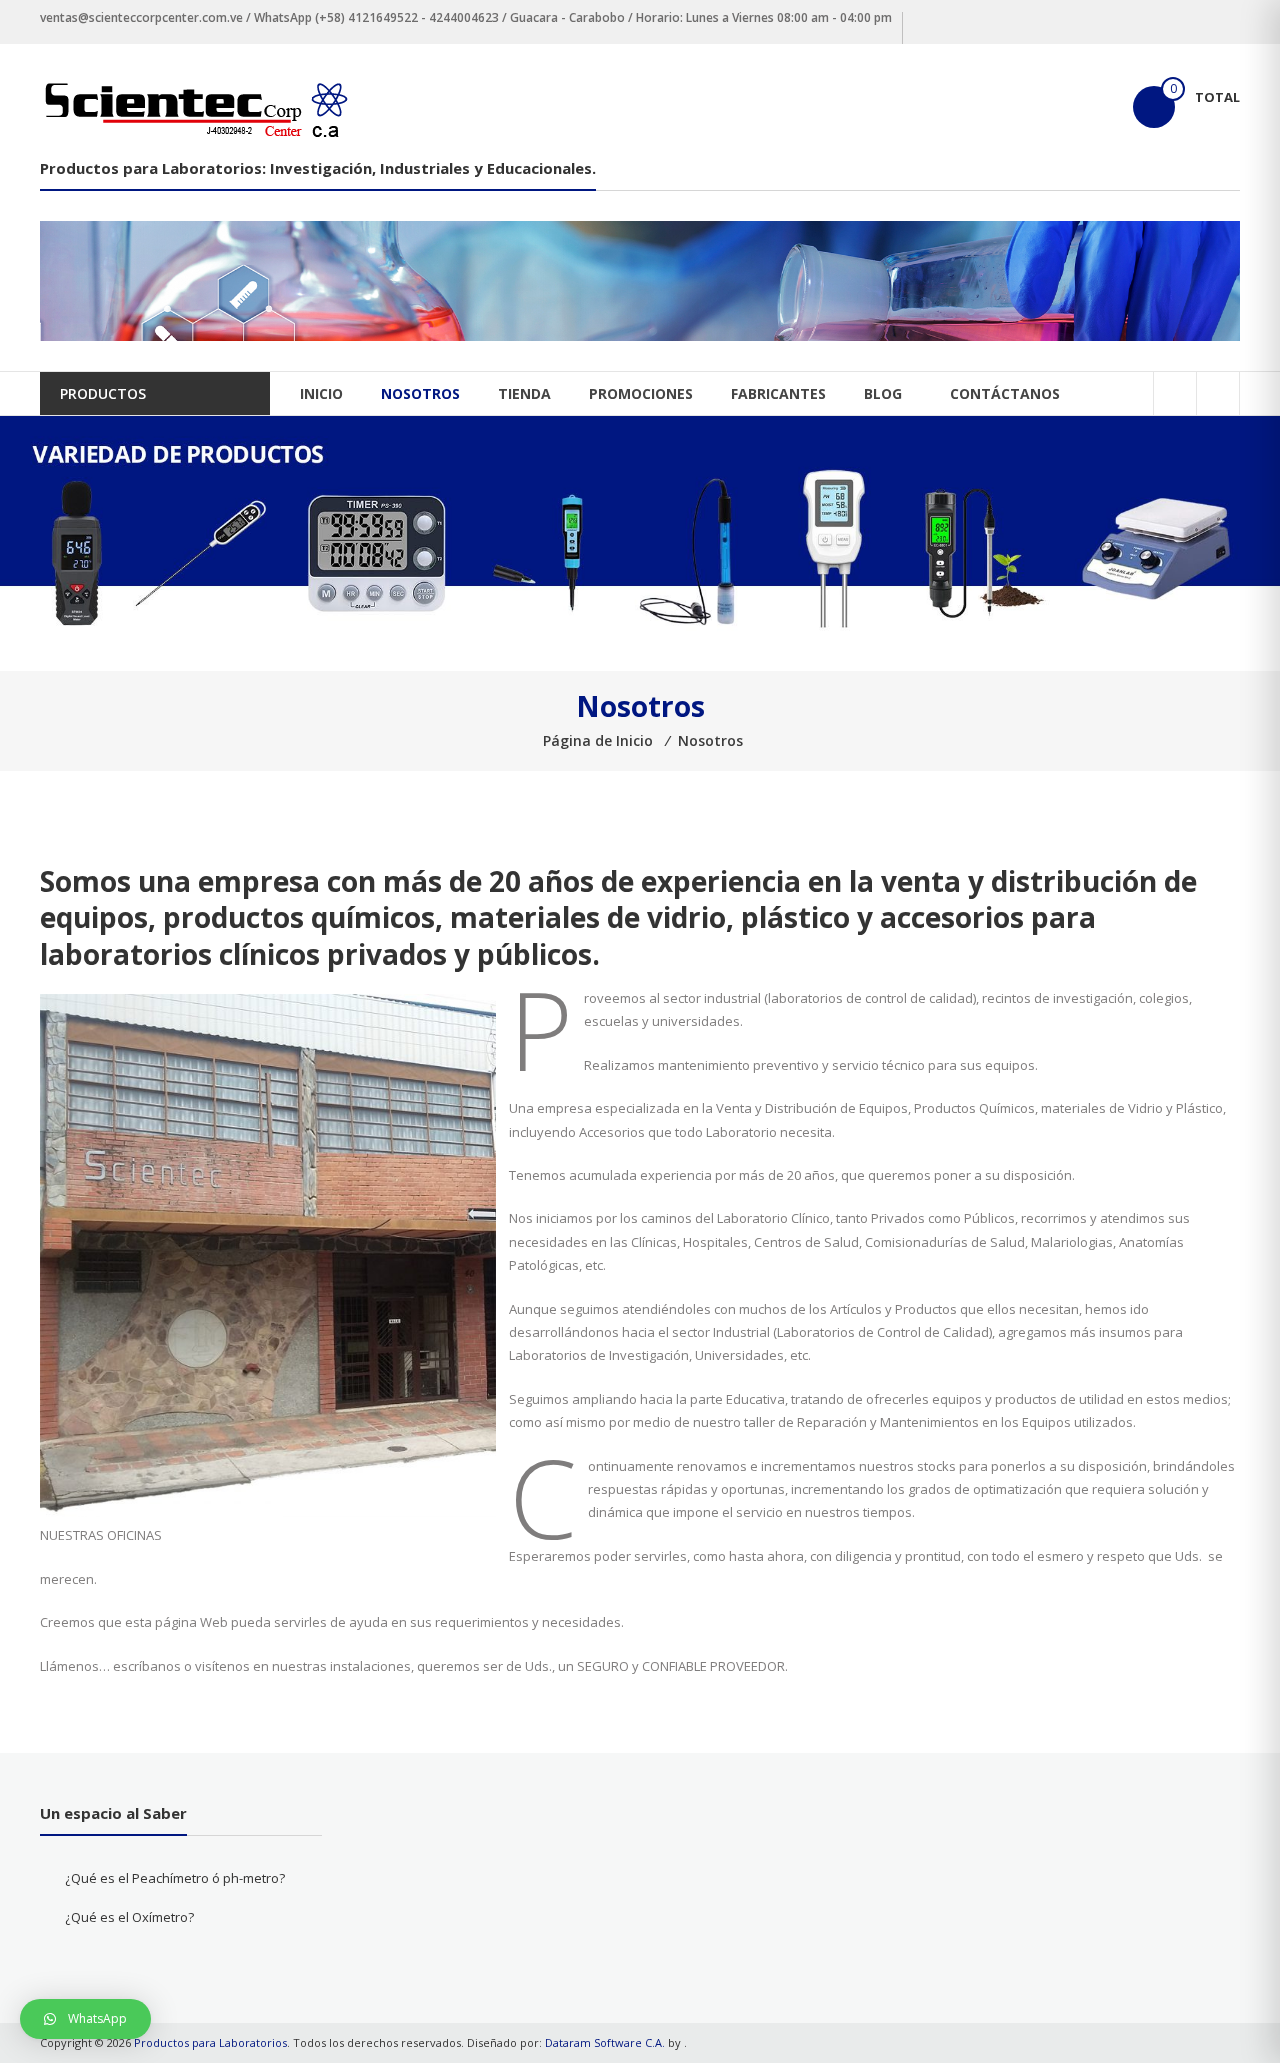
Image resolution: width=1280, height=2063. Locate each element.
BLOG (883, 393)
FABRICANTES (778, 393)
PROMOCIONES (641, 393)
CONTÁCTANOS (1005, 393)
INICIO (321, 393)
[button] (85, 2019)
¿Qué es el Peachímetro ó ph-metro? (175, 1878)
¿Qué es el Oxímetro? (129, 1917)
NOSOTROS (420, 393)
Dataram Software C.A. (605, 2042)
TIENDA (524, 393)
